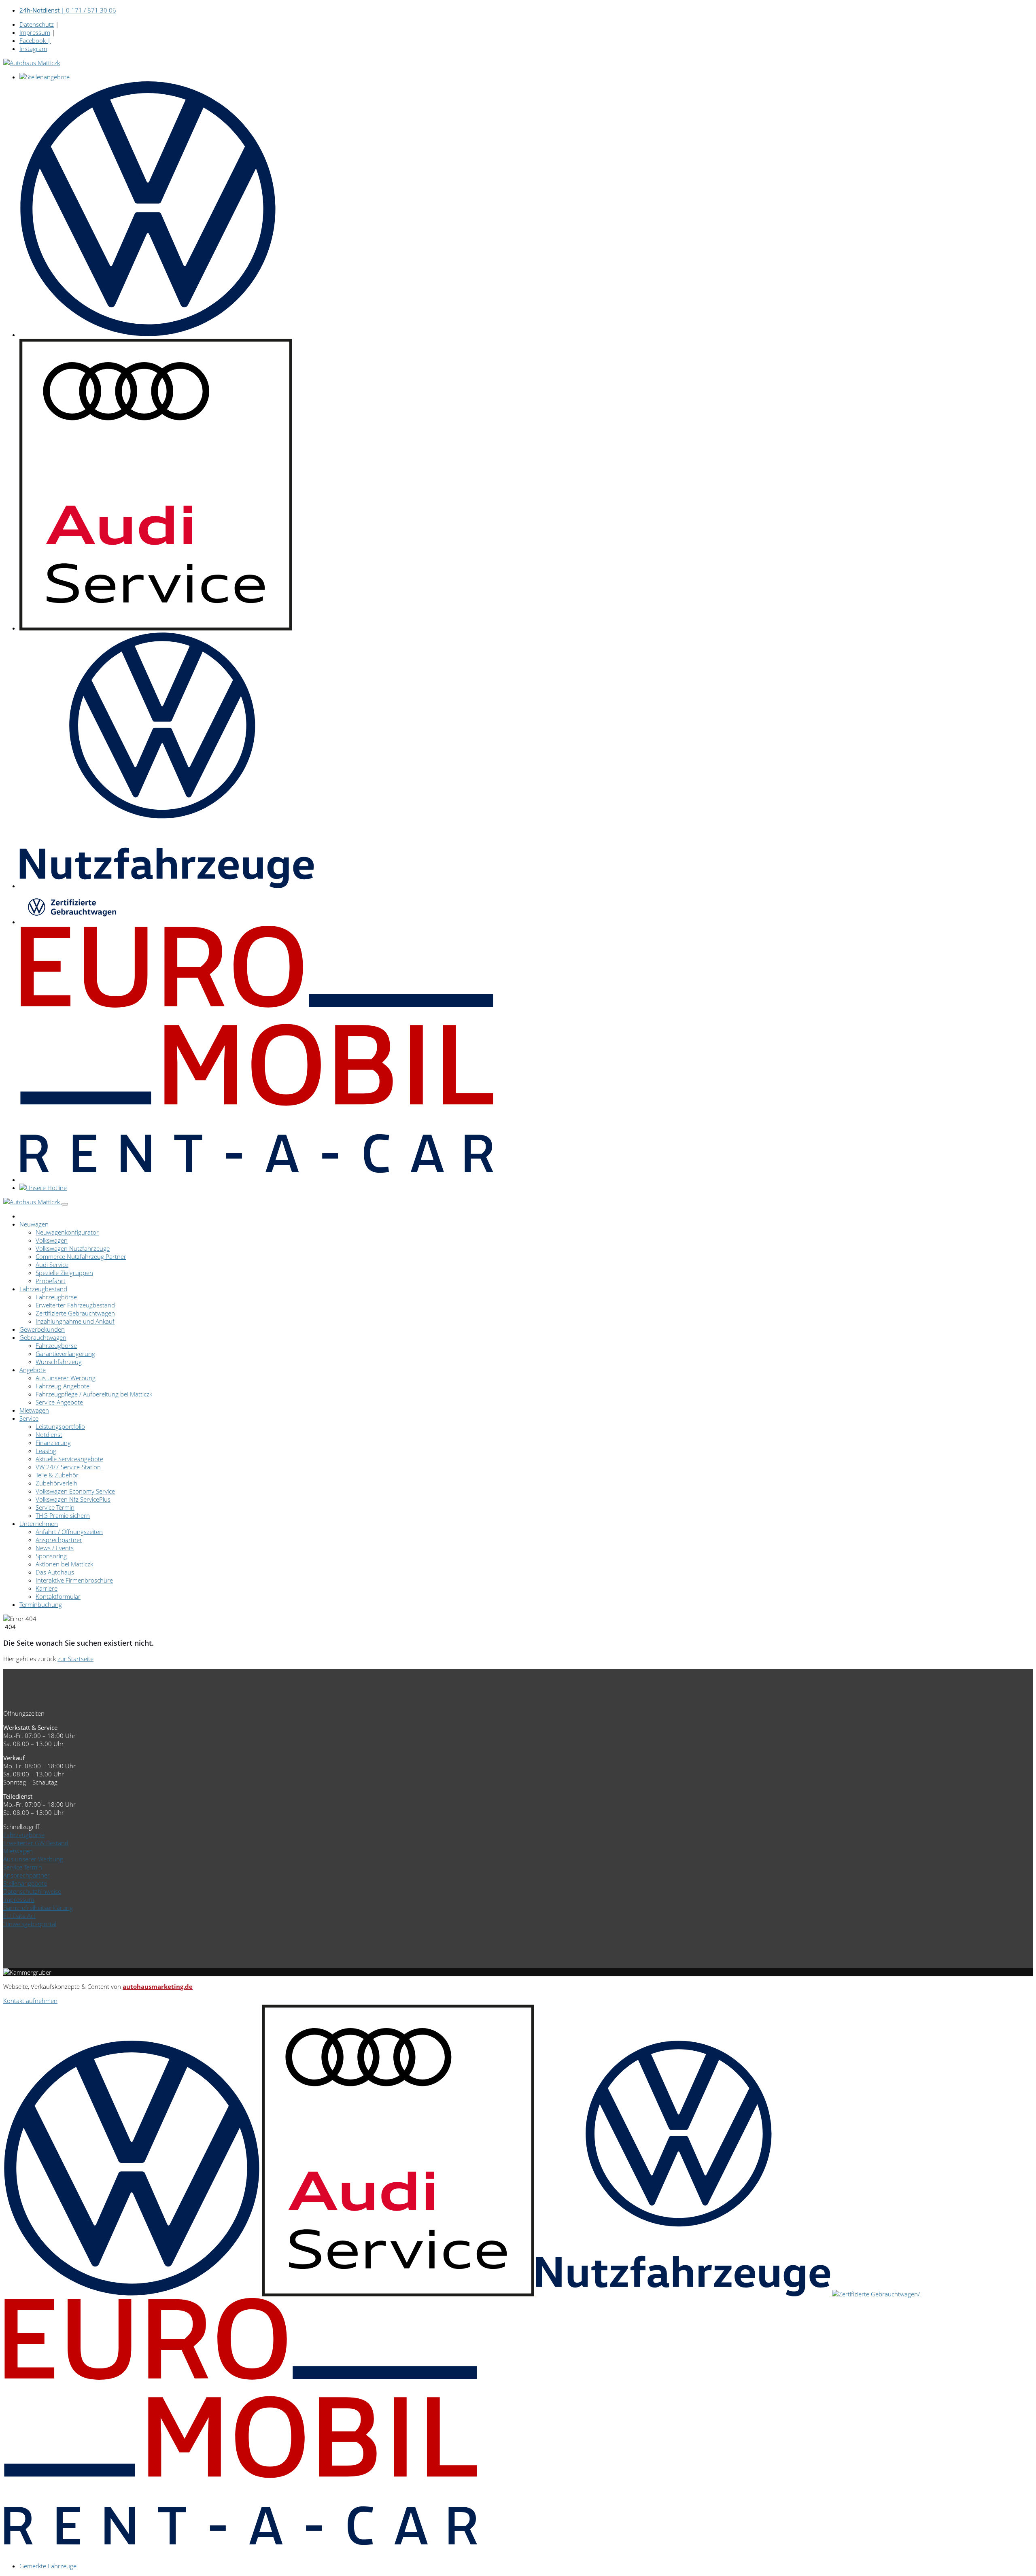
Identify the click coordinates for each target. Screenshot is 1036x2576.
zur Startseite (75, 1659)
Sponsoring (51, 1556)
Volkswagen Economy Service (75, 1491)
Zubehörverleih (56, 1483)
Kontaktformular (58, 1596)
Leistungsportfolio (60, 1426)
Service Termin (55, 1507)
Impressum (35, 32)
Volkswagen (52, 1240)
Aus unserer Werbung (66, 1378)
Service (29, 1418)
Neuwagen (34, 1224)
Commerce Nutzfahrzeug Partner (81, 1256)
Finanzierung (53, 1443)
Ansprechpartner (59, 1540)
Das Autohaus (55, 1572)
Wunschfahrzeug (59, 1362)
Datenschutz (37, 24)
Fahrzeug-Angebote (63, 1386)
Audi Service (52, 1265)
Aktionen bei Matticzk (64, 1564)
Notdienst (49, 1434)
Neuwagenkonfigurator (67, 1232)
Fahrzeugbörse (56, 1297)
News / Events (55, 1548)
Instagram (33, 49)
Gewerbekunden (42, 1329)
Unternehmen (39, 1524)
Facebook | (35, 40)
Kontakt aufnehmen (30, 2001)
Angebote (33, 1370)
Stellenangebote (25, 1883)
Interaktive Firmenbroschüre (74, 1580)
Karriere (47, 1588)
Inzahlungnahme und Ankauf (75, 1321)
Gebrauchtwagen (43, 1337)
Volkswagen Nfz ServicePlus (73, 1499)
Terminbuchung (41, 1604)
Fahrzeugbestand (43, 1289)
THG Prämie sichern (63, 1515)
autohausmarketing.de (158, 1986)
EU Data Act (19, 1916)
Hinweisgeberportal (30, 1924)
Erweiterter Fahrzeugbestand (75, 1305)
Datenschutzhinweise (32, 1891)
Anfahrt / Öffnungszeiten (69, 1532)
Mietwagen (34, 1410)
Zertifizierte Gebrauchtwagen (75, 1313)
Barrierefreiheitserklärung (38, 1908)
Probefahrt (51, 1281)
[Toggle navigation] (65, 1204)
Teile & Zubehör (57, 1475)
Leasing (46, 1451)
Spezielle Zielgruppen (64, 1273)
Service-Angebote (59, 1402)
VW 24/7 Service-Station (68, 1467)
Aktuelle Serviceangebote (69, 1459)
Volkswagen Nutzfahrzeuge (73, 1248)
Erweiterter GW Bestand (36, 1843)
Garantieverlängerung (65, 1354)
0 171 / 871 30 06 (68, 10)
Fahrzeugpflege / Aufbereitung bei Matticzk (94, 1394)
